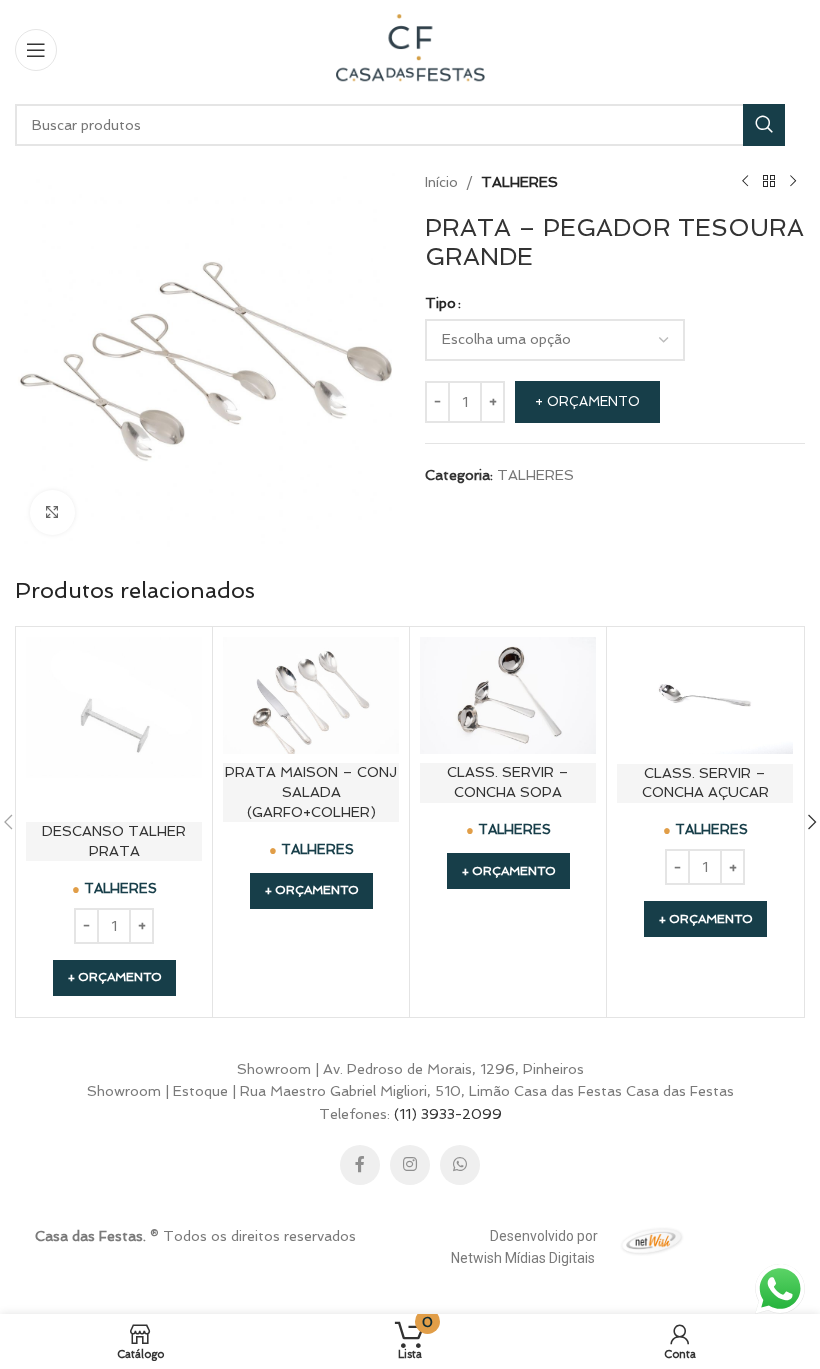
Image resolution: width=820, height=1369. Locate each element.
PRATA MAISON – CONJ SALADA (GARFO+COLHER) (311, 791)
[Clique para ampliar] (52, 512)
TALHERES (519, 182)
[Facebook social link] (360, 1165)
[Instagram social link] (410, 1165)
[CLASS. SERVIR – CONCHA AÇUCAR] (705, 696)
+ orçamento (587, 401)
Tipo (440, 303)
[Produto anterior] (745, 182)
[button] (114, 978)
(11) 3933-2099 (448, 1114)
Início (441, 182)
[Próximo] (793, 182)
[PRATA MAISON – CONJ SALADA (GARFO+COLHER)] (311, 695)
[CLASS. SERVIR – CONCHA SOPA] (508, 695)
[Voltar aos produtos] (769, 182)
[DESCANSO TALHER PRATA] (114, 725)
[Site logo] (410, 48)
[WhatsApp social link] (460, 1165)
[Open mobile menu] (36, 50)
